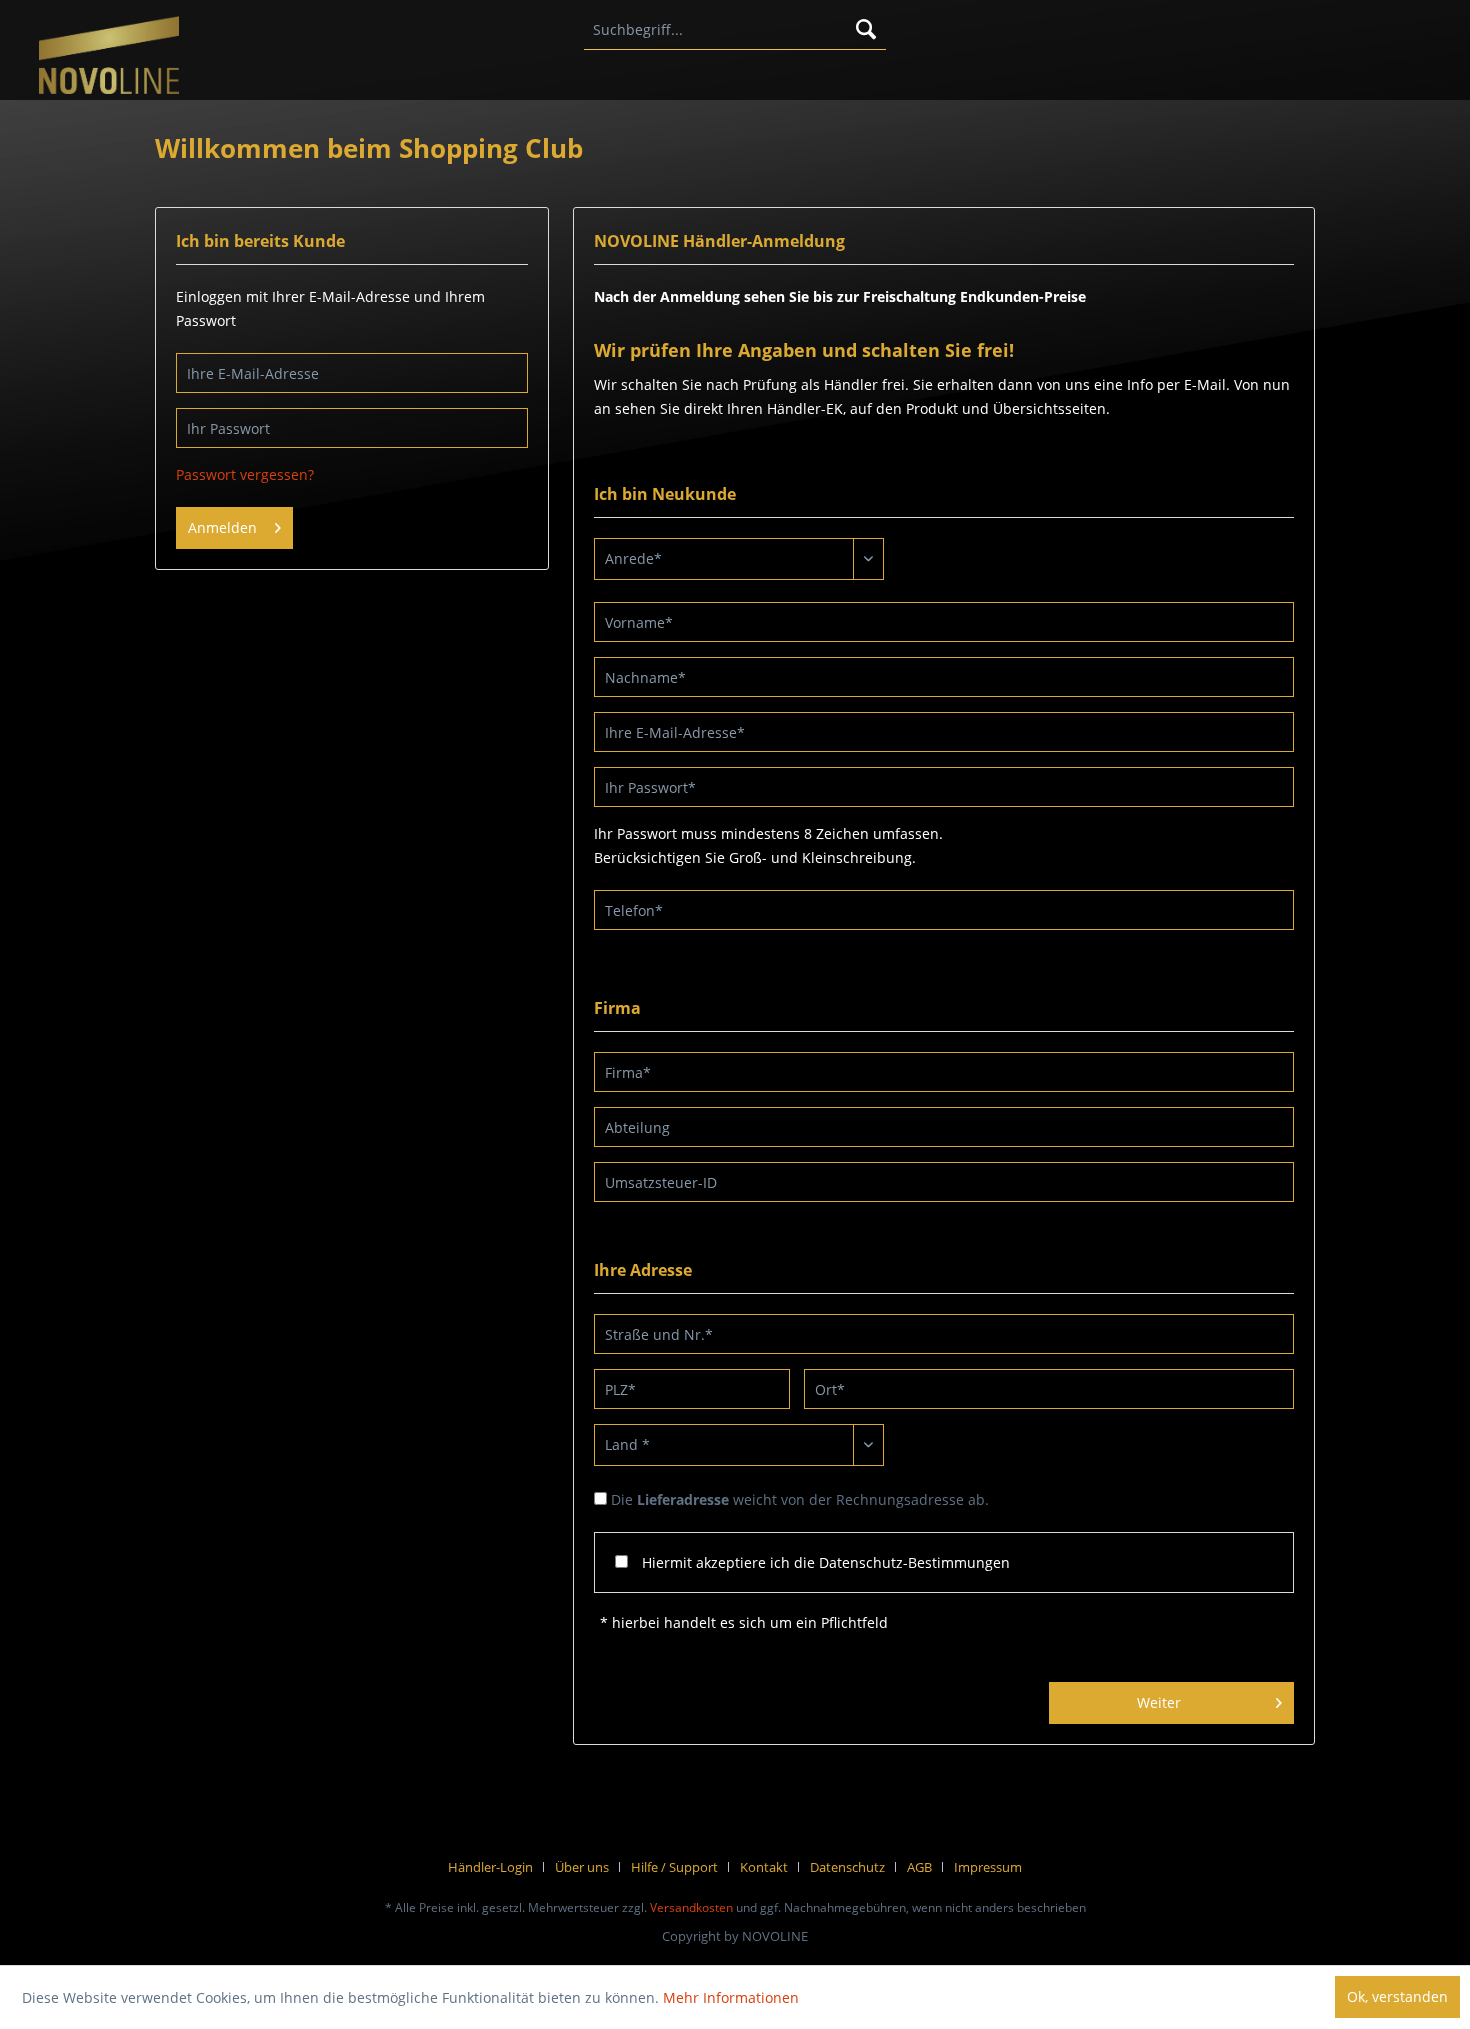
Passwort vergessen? (245, 474)
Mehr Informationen (731, 1997)
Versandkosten (691, 1907)
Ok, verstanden (1397, 1996)
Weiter (1159, 1702)
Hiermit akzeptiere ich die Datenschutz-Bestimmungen (826, 1562)
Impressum (988, 1867)
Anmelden (222, 527)
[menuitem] (735, 30)
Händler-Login (490, 1867)
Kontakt (764, 1867)
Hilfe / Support (674, 1867)
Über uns (582, 1867)
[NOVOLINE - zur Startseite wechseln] (108, 57)
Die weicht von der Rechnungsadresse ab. (800, 1499)
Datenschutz (847, 1867)
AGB (919, 1867)
